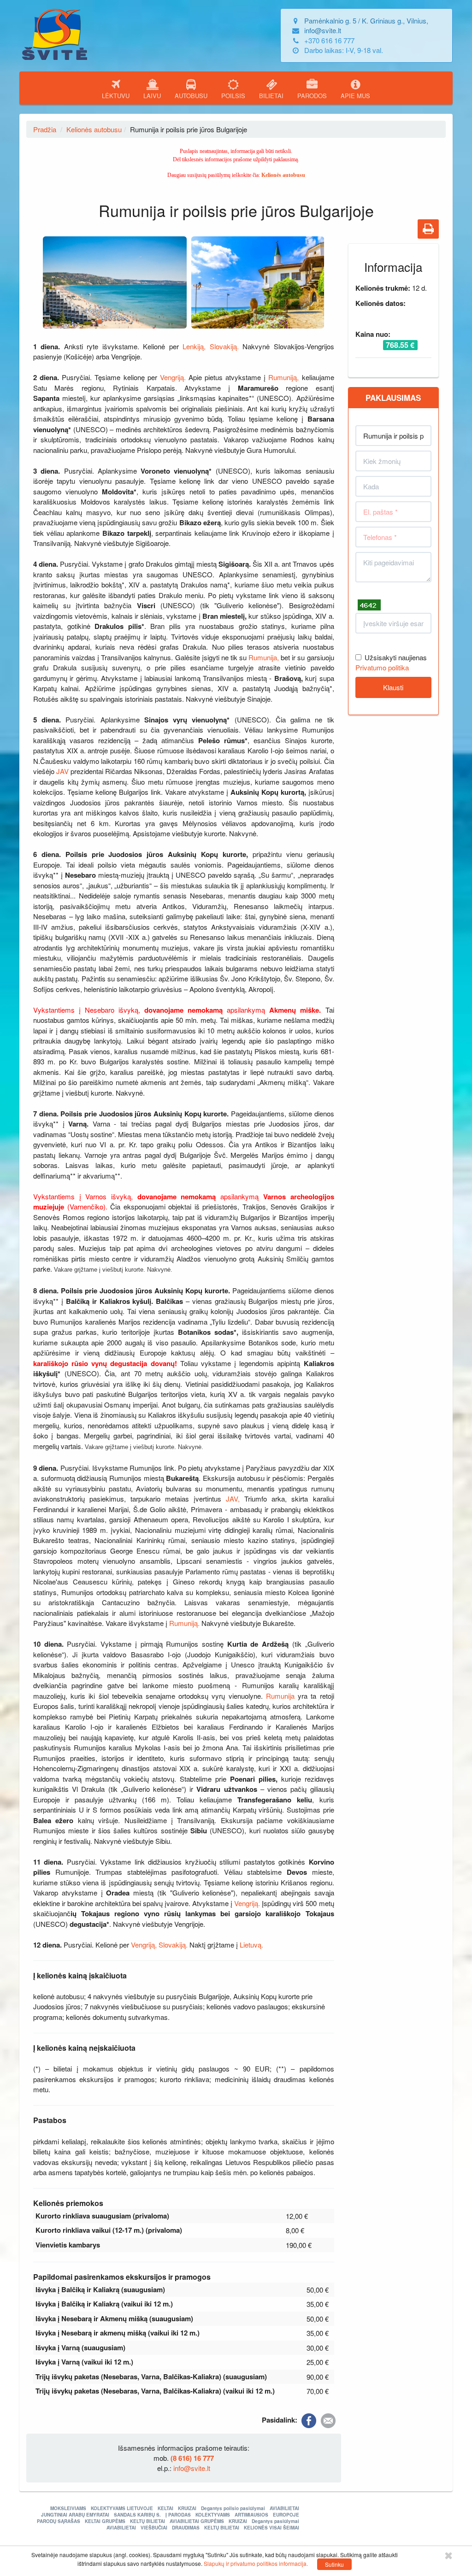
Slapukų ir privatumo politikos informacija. (256, 2563)
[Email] (328, 2420)
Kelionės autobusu (94, 129)
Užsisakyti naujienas (396, 657)
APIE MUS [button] (355, 96)
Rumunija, (264, 657)
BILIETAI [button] (271, 96)
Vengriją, (144, 1945)
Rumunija (282, 1696)
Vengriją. (173, 377)
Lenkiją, (194, 346)
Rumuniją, (283, 377)
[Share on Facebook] (309, 2420)
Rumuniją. (184, 1623)
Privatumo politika (382, 667)
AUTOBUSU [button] (191, 96)
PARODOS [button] (312, 96)
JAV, (233, 1499)
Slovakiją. (224, 346)
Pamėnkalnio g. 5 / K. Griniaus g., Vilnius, (366, 21)
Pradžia (45, 129)
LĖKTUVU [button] (116, 96)
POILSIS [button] (233, 96)
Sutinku (334, 2564)
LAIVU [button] (152, 96)
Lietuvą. (251, 1945)
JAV (63, 771)
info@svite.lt (323, 30)
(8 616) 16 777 (192, 2458)
